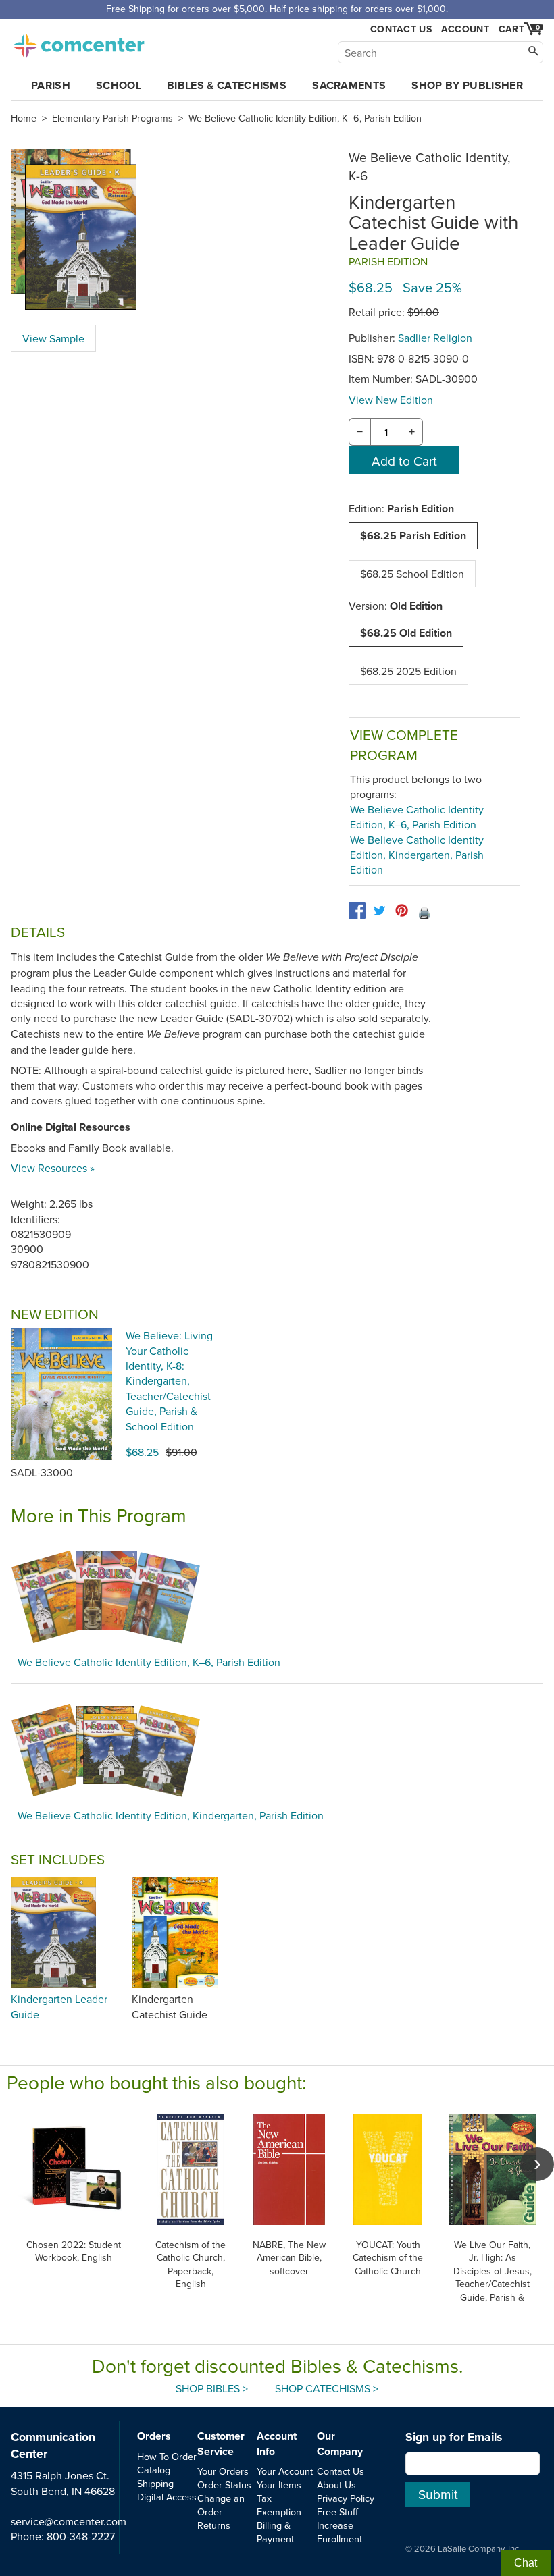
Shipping (155, 2483)
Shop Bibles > (212, 2388)
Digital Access (167, 2497)
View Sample (53, 338)
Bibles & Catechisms (227, 85)
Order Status (224, 2485)
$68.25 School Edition (412, 574)
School (119, 85)
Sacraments (349, 85)
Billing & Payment (275, 2532)
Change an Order (221, 2505)
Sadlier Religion (435, 338)
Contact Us (401, 29)
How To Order (167, 2456)
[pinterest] (402, 910)
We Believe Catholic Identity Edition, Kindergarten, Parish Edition (417, 855)
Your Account (285, 2471)
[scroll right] (537, 2164)
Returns (214, 2525)
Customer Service (221, 2443)
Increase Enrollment (339, 2532)
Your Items (279, 2485)
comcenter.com (78, 42)
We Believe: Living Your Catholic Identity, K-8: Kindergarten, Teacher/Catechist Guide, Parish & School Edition (169, 1380)
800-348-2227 (81, 2536)
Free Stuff (337, 2512)
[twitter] (379, 910)
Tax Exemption (279, 2505)
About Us (336, 2485)
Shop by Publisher (467, 85)
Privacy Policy (346, 2498)
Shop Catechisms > (327, 2388)
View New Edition (391, 400)
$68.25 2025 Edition (408, 671)
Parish (51, 85)
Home (24, 118)
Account (465, 29)
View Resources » (53, 1168)
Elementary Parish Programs (112, 118)
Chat (526, 2563)
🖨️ (424, 913)
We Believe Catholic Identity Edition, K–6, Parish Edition (305, 118)
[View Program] (277, 1596)
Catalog (154, 2470)
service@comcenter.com (69, 2521)
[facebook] (357, 910)
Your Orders (223, 2471)
